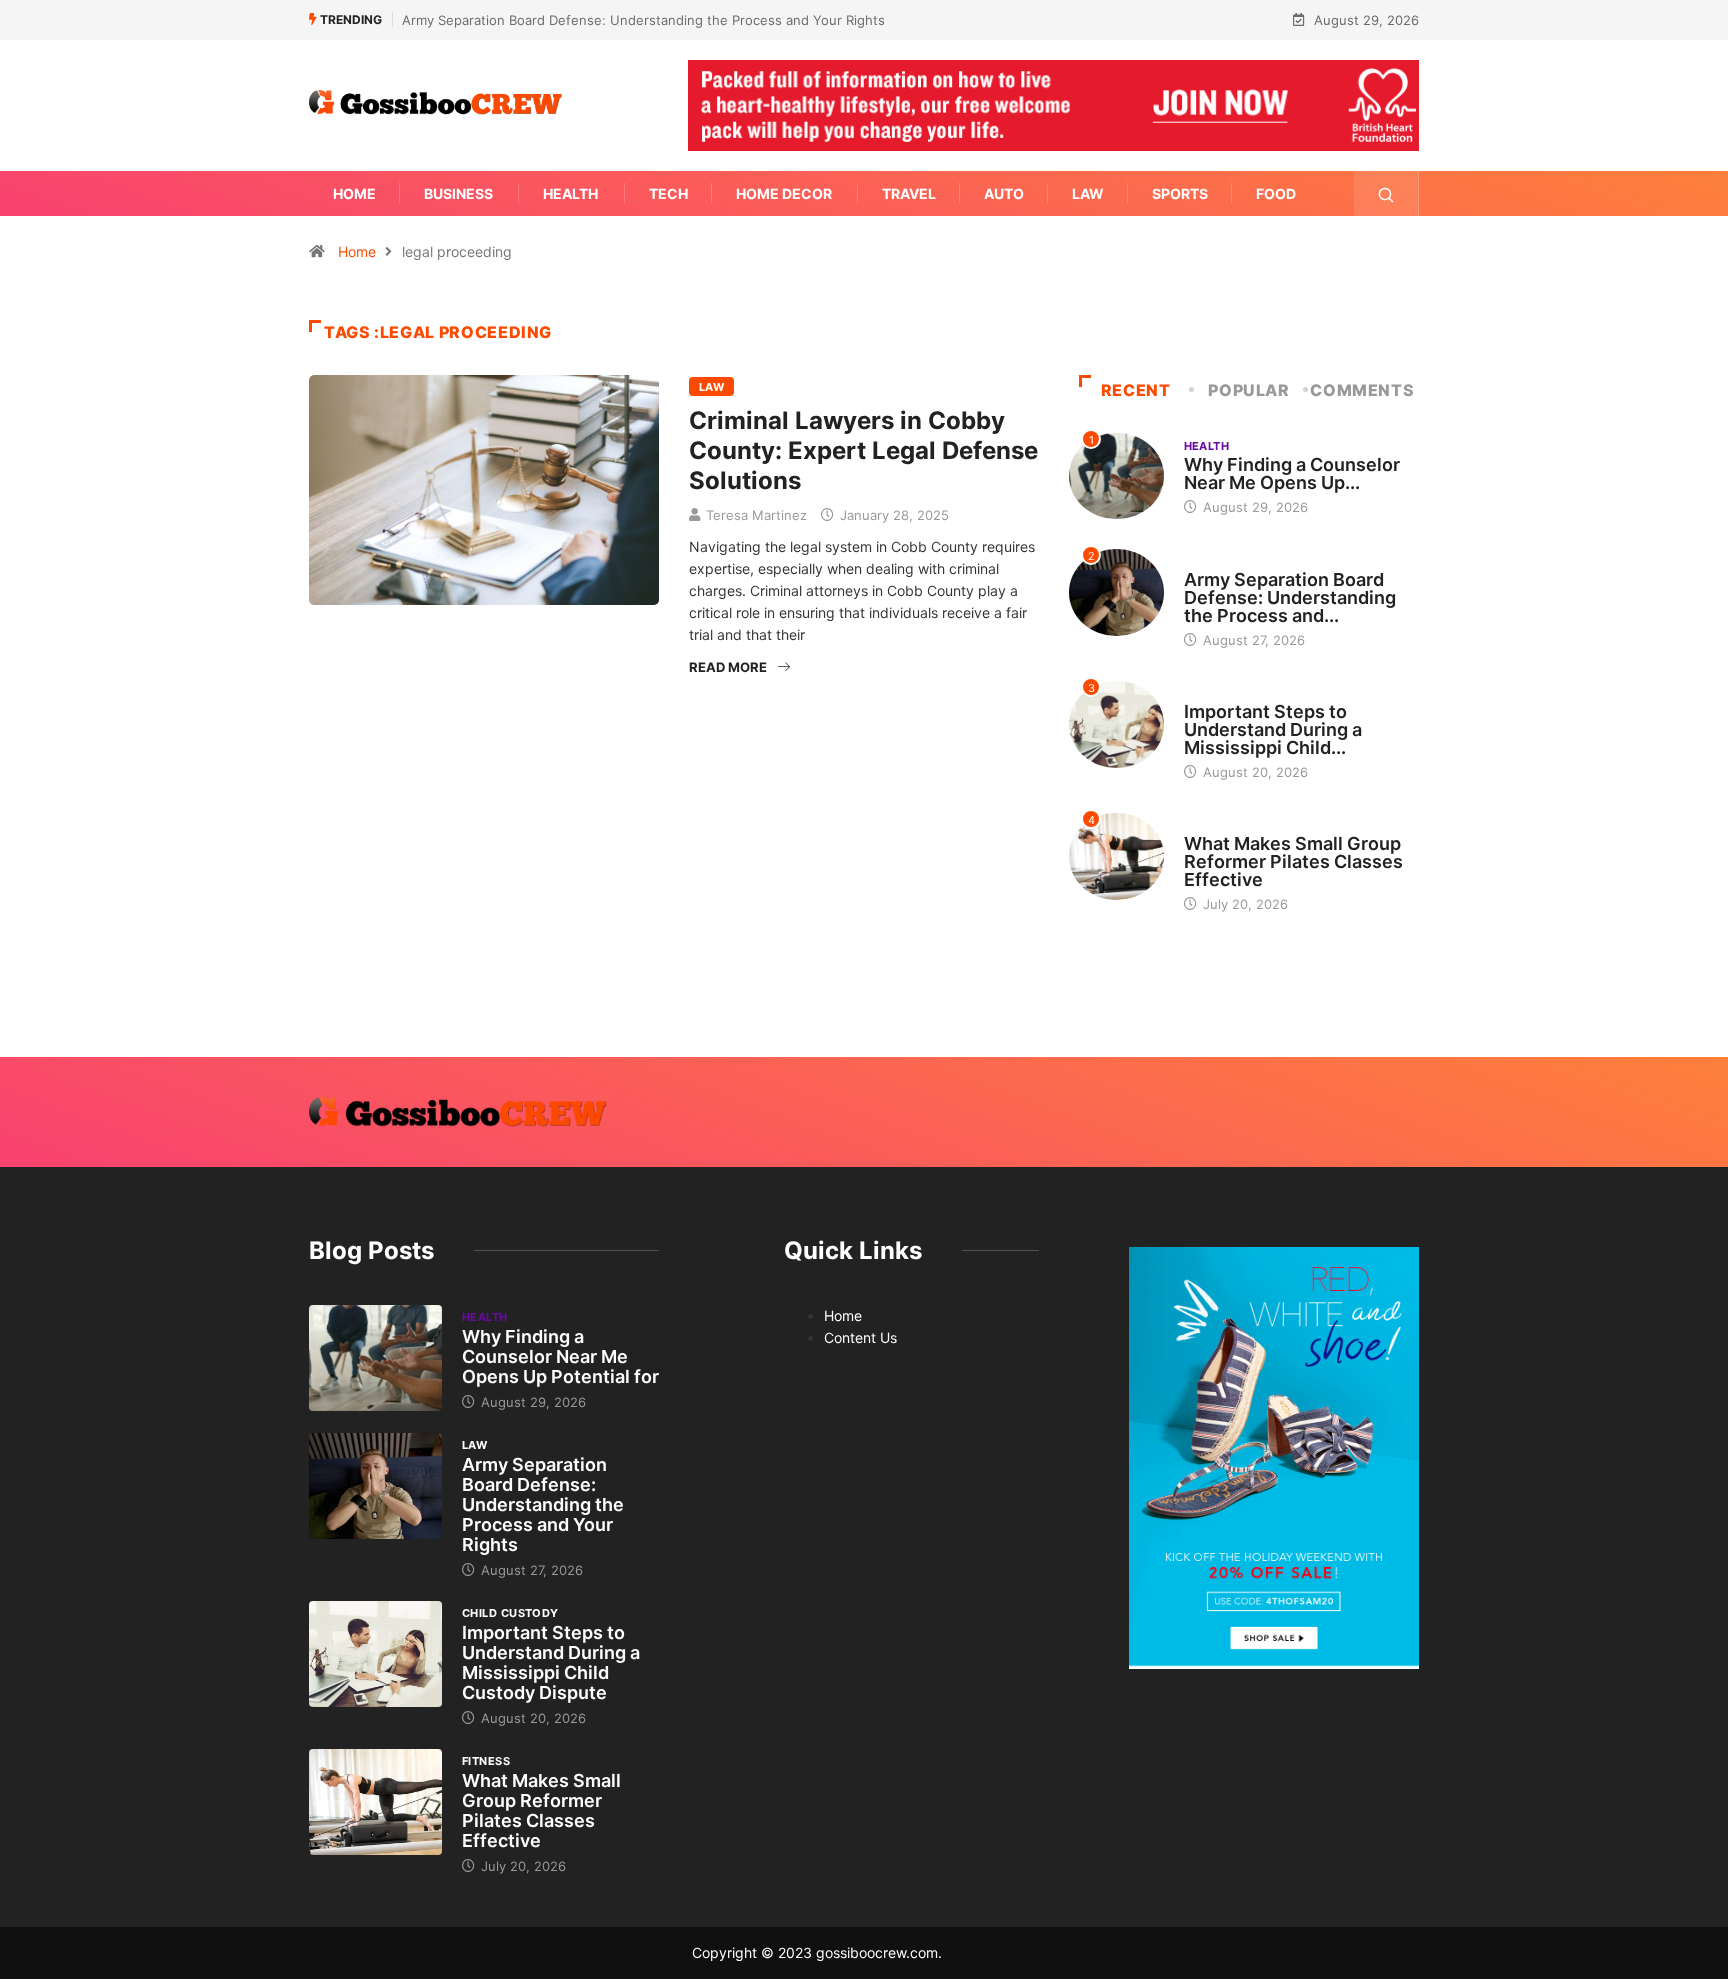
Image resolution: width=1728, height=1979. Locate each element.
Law (1088, 193)
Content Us (860, 1337)
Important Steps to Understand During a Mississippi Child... (1273, 729)
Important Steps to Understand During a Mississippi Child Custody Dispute (551, 1662)
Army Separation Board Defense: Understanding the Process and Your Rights (643, 20)
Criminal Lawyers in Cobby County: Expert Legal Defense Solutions (863, 450)
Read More (728, 667)
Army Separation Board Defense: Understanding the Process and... (1290, 597)
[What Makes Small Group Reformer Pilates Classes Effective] (375, 1802)
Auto (1004, 193)
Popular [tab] (1248, 390)
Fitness (1208, 825)
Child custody (1232, 693)
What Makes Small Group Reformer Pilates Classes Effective (1293, 861)
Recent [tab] (1136, 390)
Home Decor (784, 193)
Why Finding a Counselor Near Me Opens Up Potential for (560, 1356)
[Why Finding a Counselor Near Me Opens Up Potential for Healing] (375, 1358)
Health (570, 193)
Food (1276, 193)
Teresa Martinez (756, 515)
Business (458, 193)
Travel (909, 193)
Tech (668, 193)
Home (354, 193)
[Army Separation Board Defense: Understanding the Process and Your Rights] (375, 1486)
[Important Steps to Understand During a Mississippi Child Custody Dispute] (375, 1654)
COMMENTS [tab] (1362, 390)
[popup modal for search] (1386, 193)
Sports (1180, 193)
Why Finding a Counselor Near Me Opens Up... (1292, 473)
